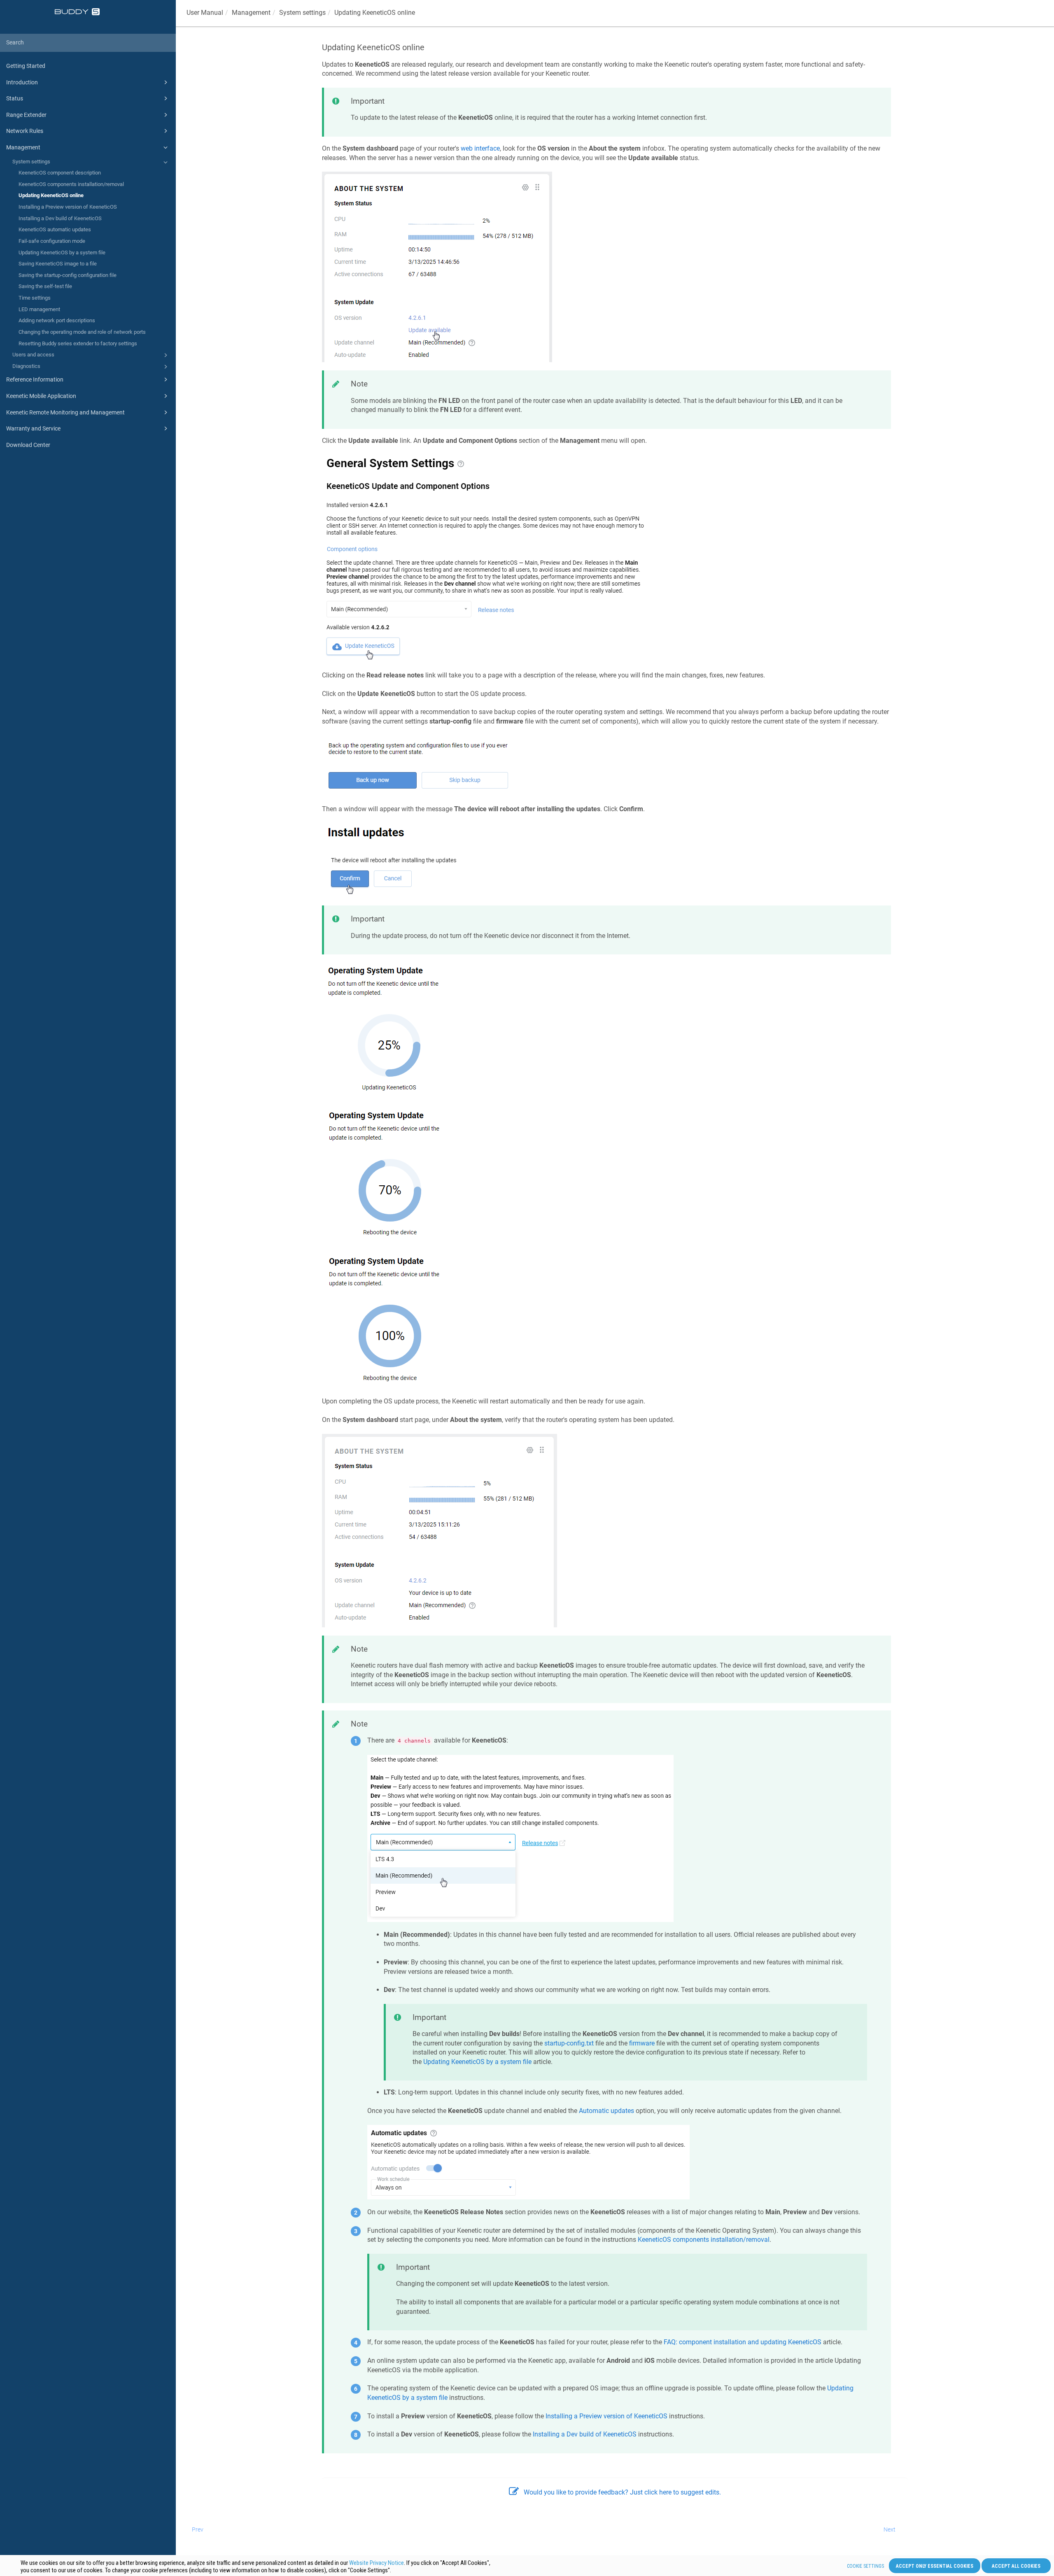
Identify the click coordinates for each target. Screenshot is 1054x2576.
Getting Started (26, 66)
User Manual (205, 13)
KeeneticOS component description (60, 173)
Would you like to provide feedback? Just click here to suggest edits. (622, 2492)
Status (15, 98)
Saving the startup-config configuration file (68, 275)
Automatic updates (606, 2111)
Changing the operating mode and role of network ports (82, 332)
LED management (39, 309)
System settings (31, 162)
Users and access (33, 355)
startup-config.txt (569, 2043)
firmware (642, 2043)
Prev (198, 2529)
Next (890, 2529)
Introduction (22, 82)
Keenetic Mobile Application (41, 396)
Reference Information (35, 379)
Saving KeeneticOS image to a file (58, 264)
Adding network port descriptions (57, 320)
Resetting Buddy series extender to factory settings (78, 343)
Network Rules (25, 131)
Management (23, 147)
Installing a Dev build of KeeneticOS (60, 218)
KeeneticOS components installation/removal (71, 184)
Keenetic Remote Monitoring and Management (65, 412)
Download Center (28, 445)
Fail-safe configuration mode (52, 241)
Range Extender (26, 115)
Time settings (35, 298)
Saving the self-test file (45, 286)
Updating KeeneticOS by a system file (62, 252)
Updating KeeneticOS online (51, 195)
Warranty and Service (33, 428)
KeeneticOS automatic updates (55, 229)
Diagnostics (26, 366)
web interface (480, 148)
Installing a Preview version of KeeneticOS (68, 207)
